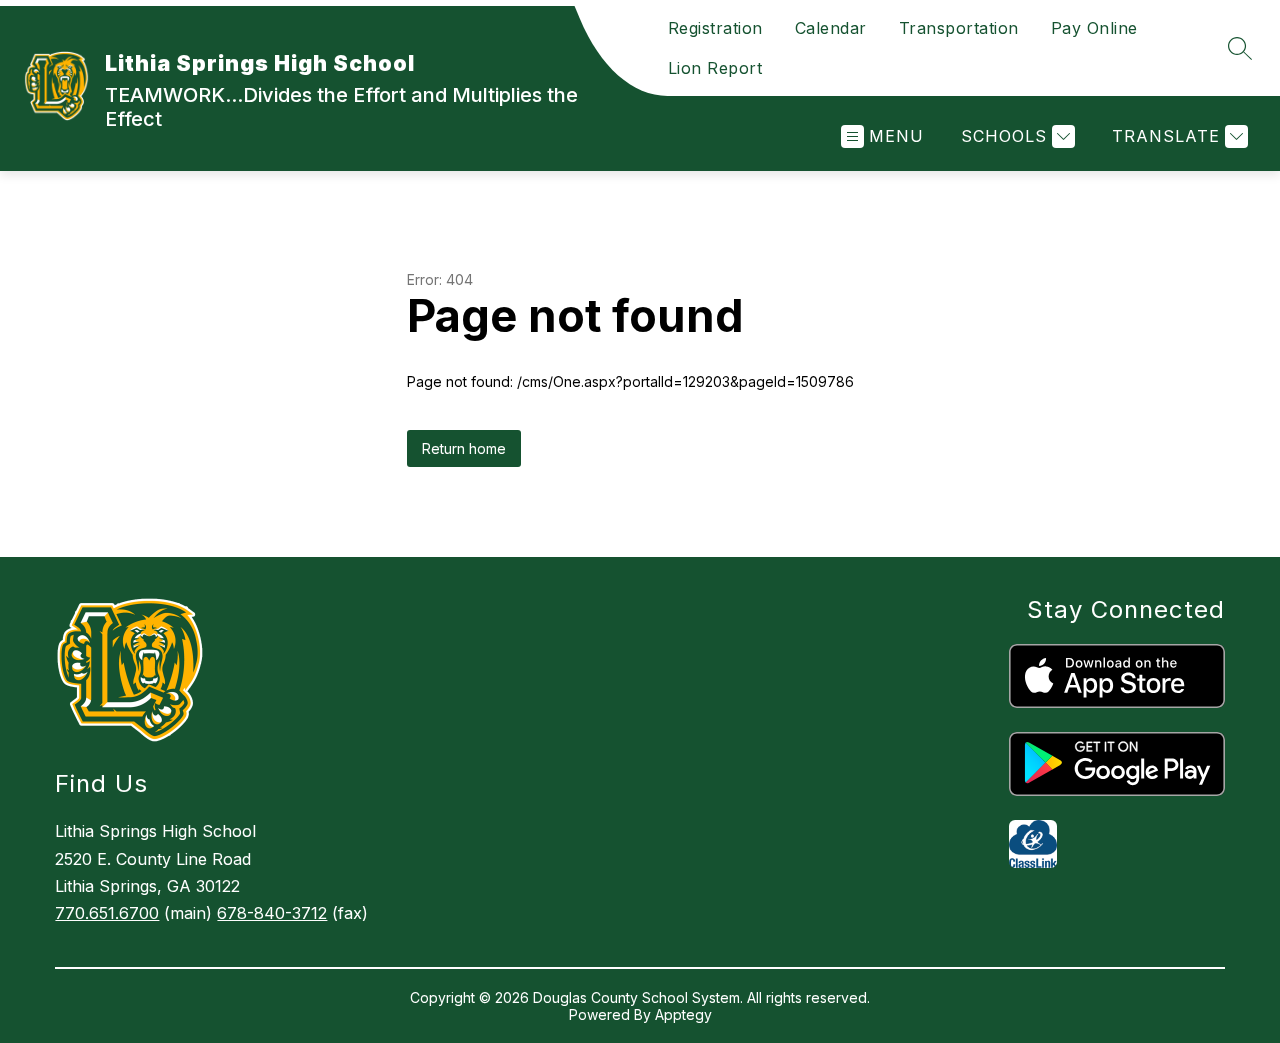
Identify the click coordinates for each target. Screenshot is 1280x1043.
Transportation (959, 28)
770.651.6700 (107, 913)
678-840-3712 (272, 913)
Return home (464, 448)
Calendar (831, 28)
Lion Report (715, 68)
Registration (715, 28)
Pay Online (1094, 28)
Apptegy (683, 1014)
